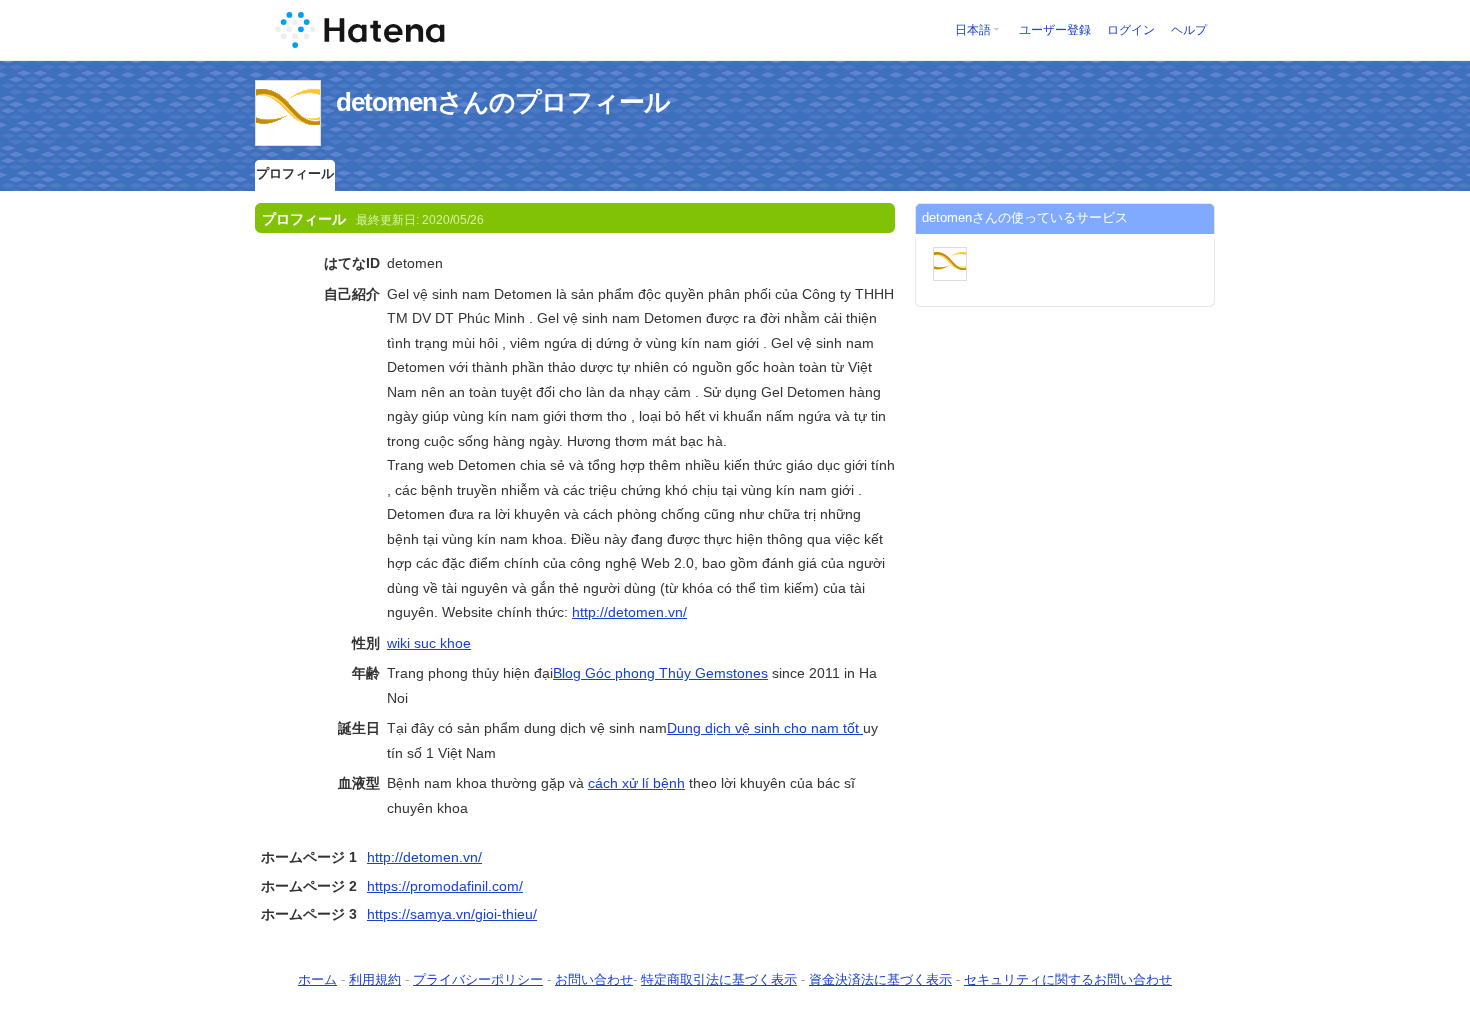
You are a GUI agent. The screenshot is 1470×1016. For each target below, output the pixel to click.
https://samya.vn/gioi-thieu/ (452, 914)
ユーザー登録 (1055, 30)
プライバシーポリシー (478, 979)
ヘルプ (1189, 30)
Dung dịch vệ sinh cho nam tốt (765, 728)
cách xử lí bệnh (636, 783)
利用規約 (375, 979)
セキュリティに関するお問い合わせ (1068, 979)
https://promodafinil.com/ (445, 886)
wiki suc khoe (429, 643)
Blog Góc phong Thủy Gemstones (660, 673)
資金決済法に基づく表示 (880, 979)
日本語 (973, 30)
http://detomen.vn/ (629, 612)
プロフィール (295, 173)
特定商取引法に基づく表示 (719, 979)
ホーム (317, 979)
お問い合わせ (594, 979)
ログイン (1131, 30)
